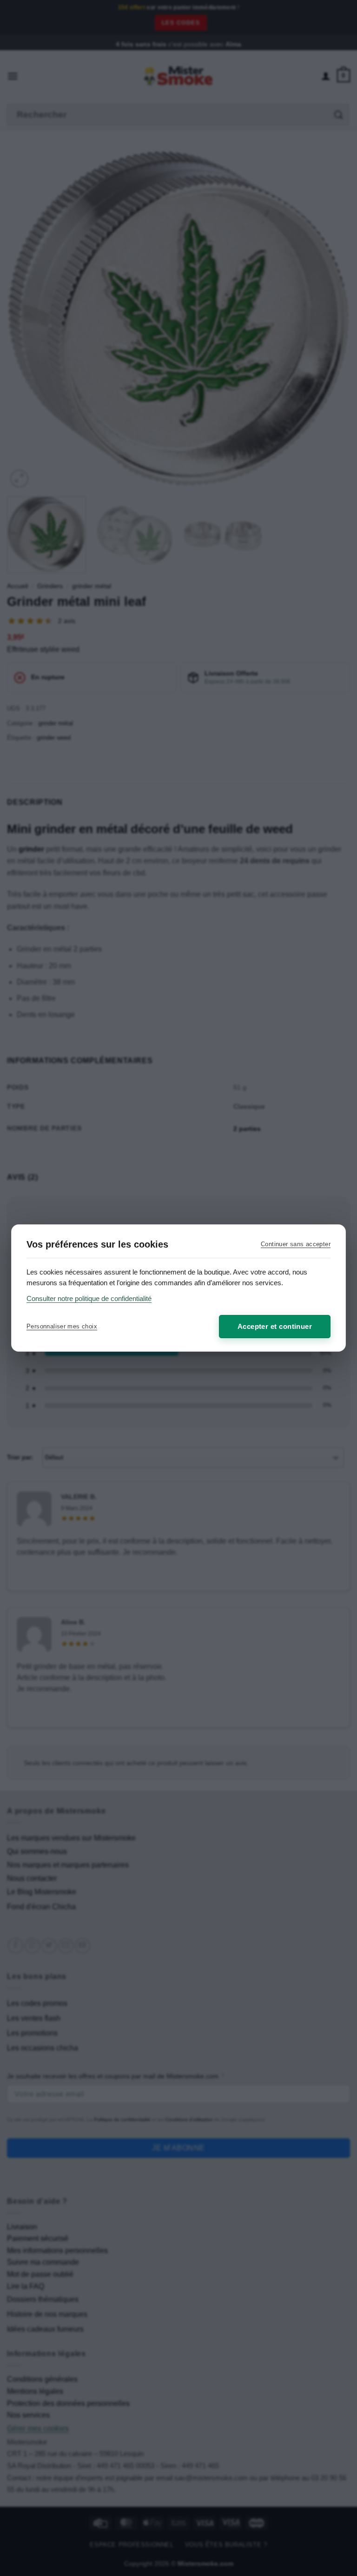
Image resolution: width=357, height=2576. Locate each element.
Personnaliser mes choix (62, 1326)
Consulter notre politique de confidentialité (89, 1298)
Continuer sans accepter (296, 1244)
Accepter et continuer (275, 1326)
